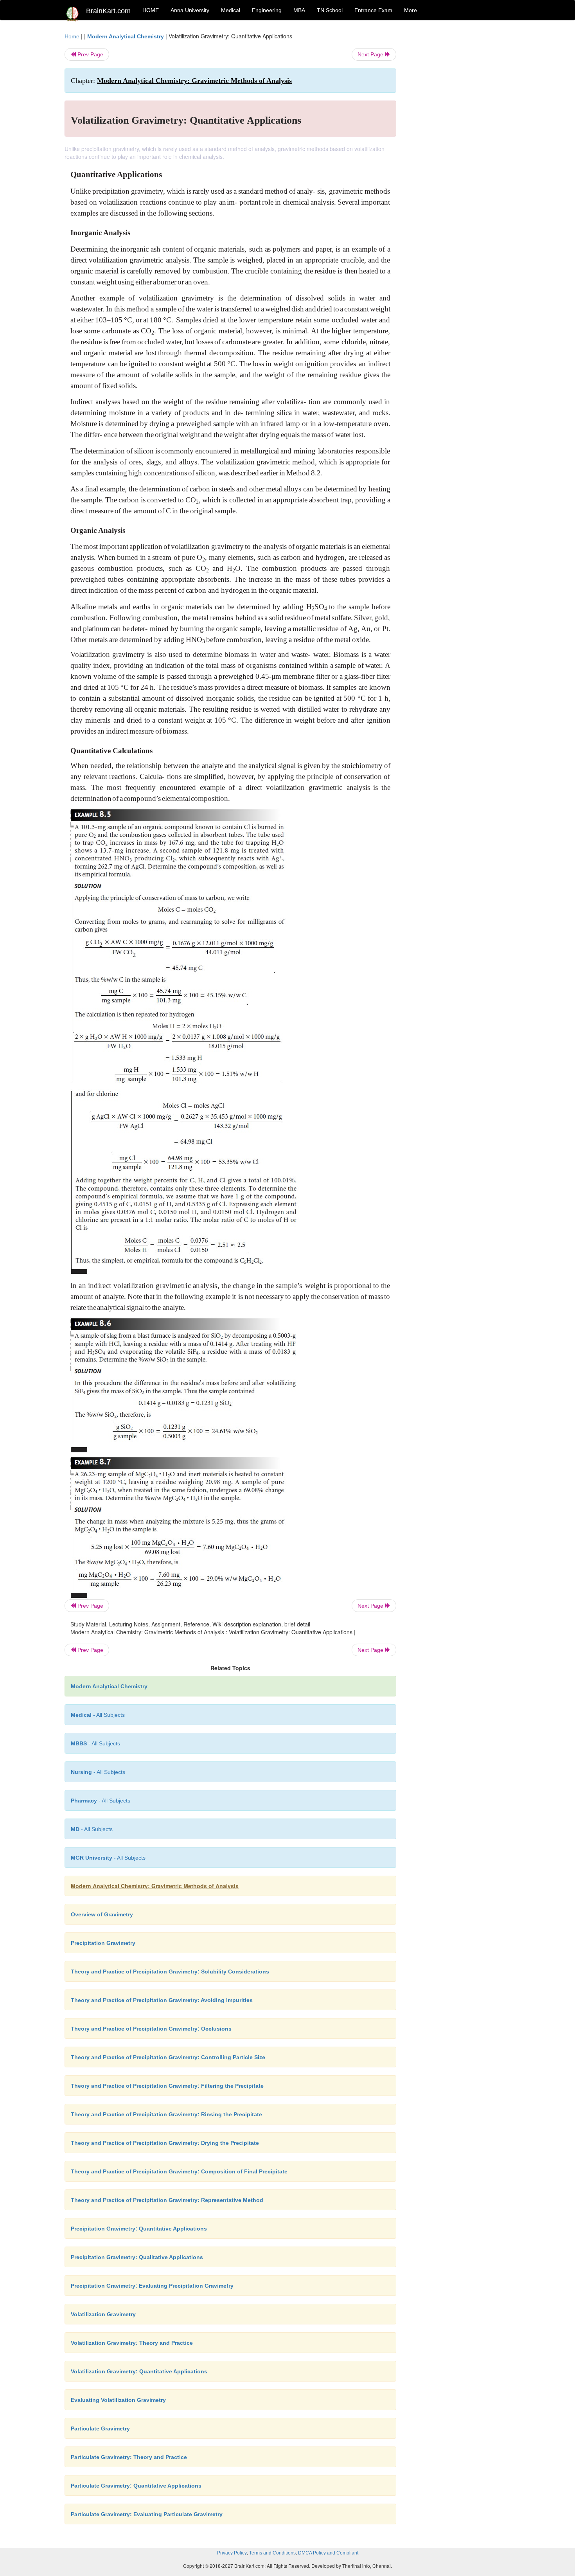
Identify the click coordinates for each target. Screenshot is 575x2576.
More (411, 10)
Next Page (371, 54)
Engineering (267, 10)
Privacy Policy (232, 2553)
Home (72, 36)
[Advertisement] (459, 149)
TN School (330, 10)
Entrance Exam (373, 10)
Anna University (190, 10)
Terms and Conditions (272, 2553)
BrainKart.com (108, 11)
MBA (299, 10)
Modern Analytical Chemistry (126, 36)
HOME (151, 10)
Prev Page (90, 54)
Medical (231, 10)
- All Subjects (98, 1715)
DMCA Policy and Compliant (328, 2553)
